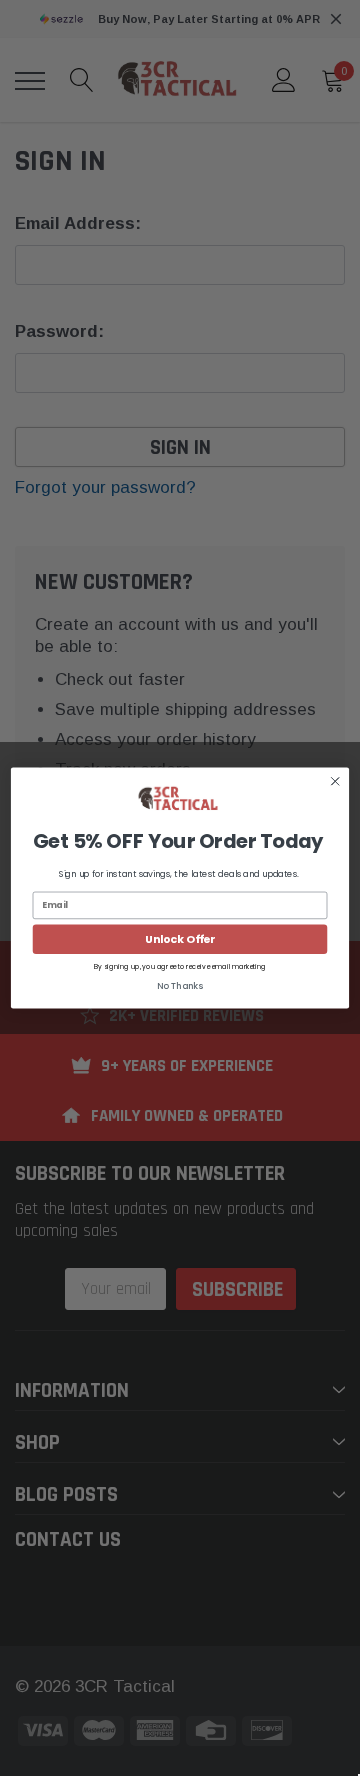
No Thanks (180, 986)
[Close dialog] (335, 781)
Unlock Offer (180, 939)
